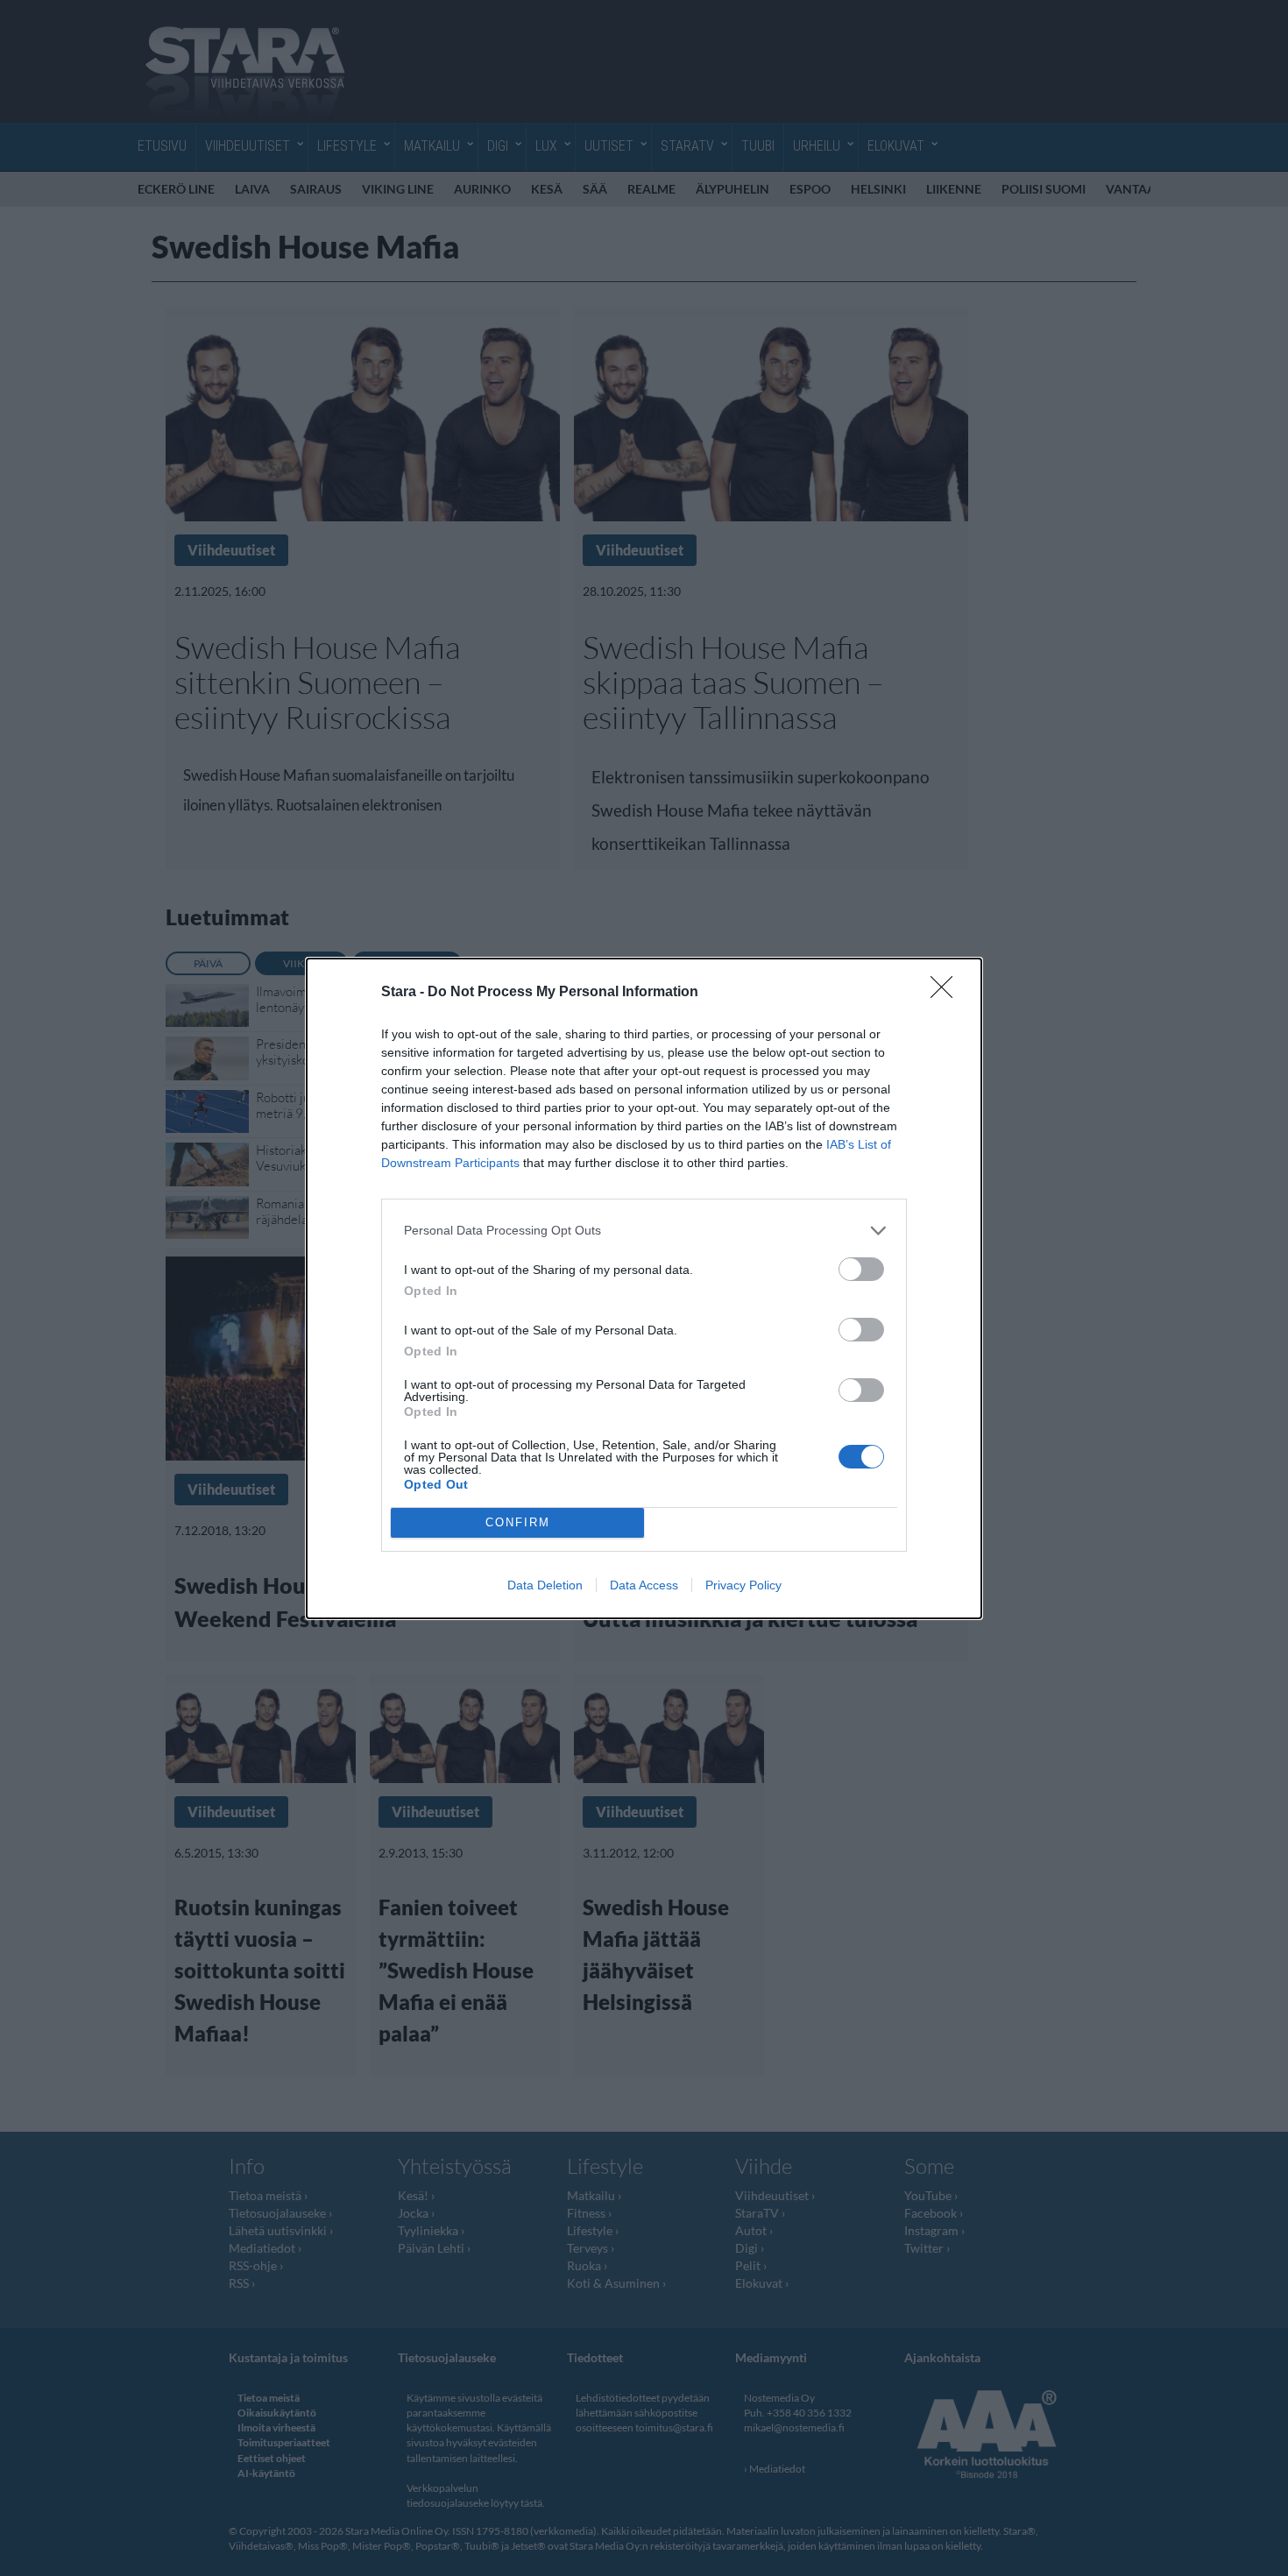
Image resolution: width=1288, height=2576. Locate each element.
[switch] (861, 1269)
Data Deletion (545, 1585)
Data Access (644, 1585)
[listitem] (644, 1231)
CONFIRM (518, 1522)
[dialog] (644, 1288)
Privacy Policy (743, 1585)
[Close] (947, 993)
